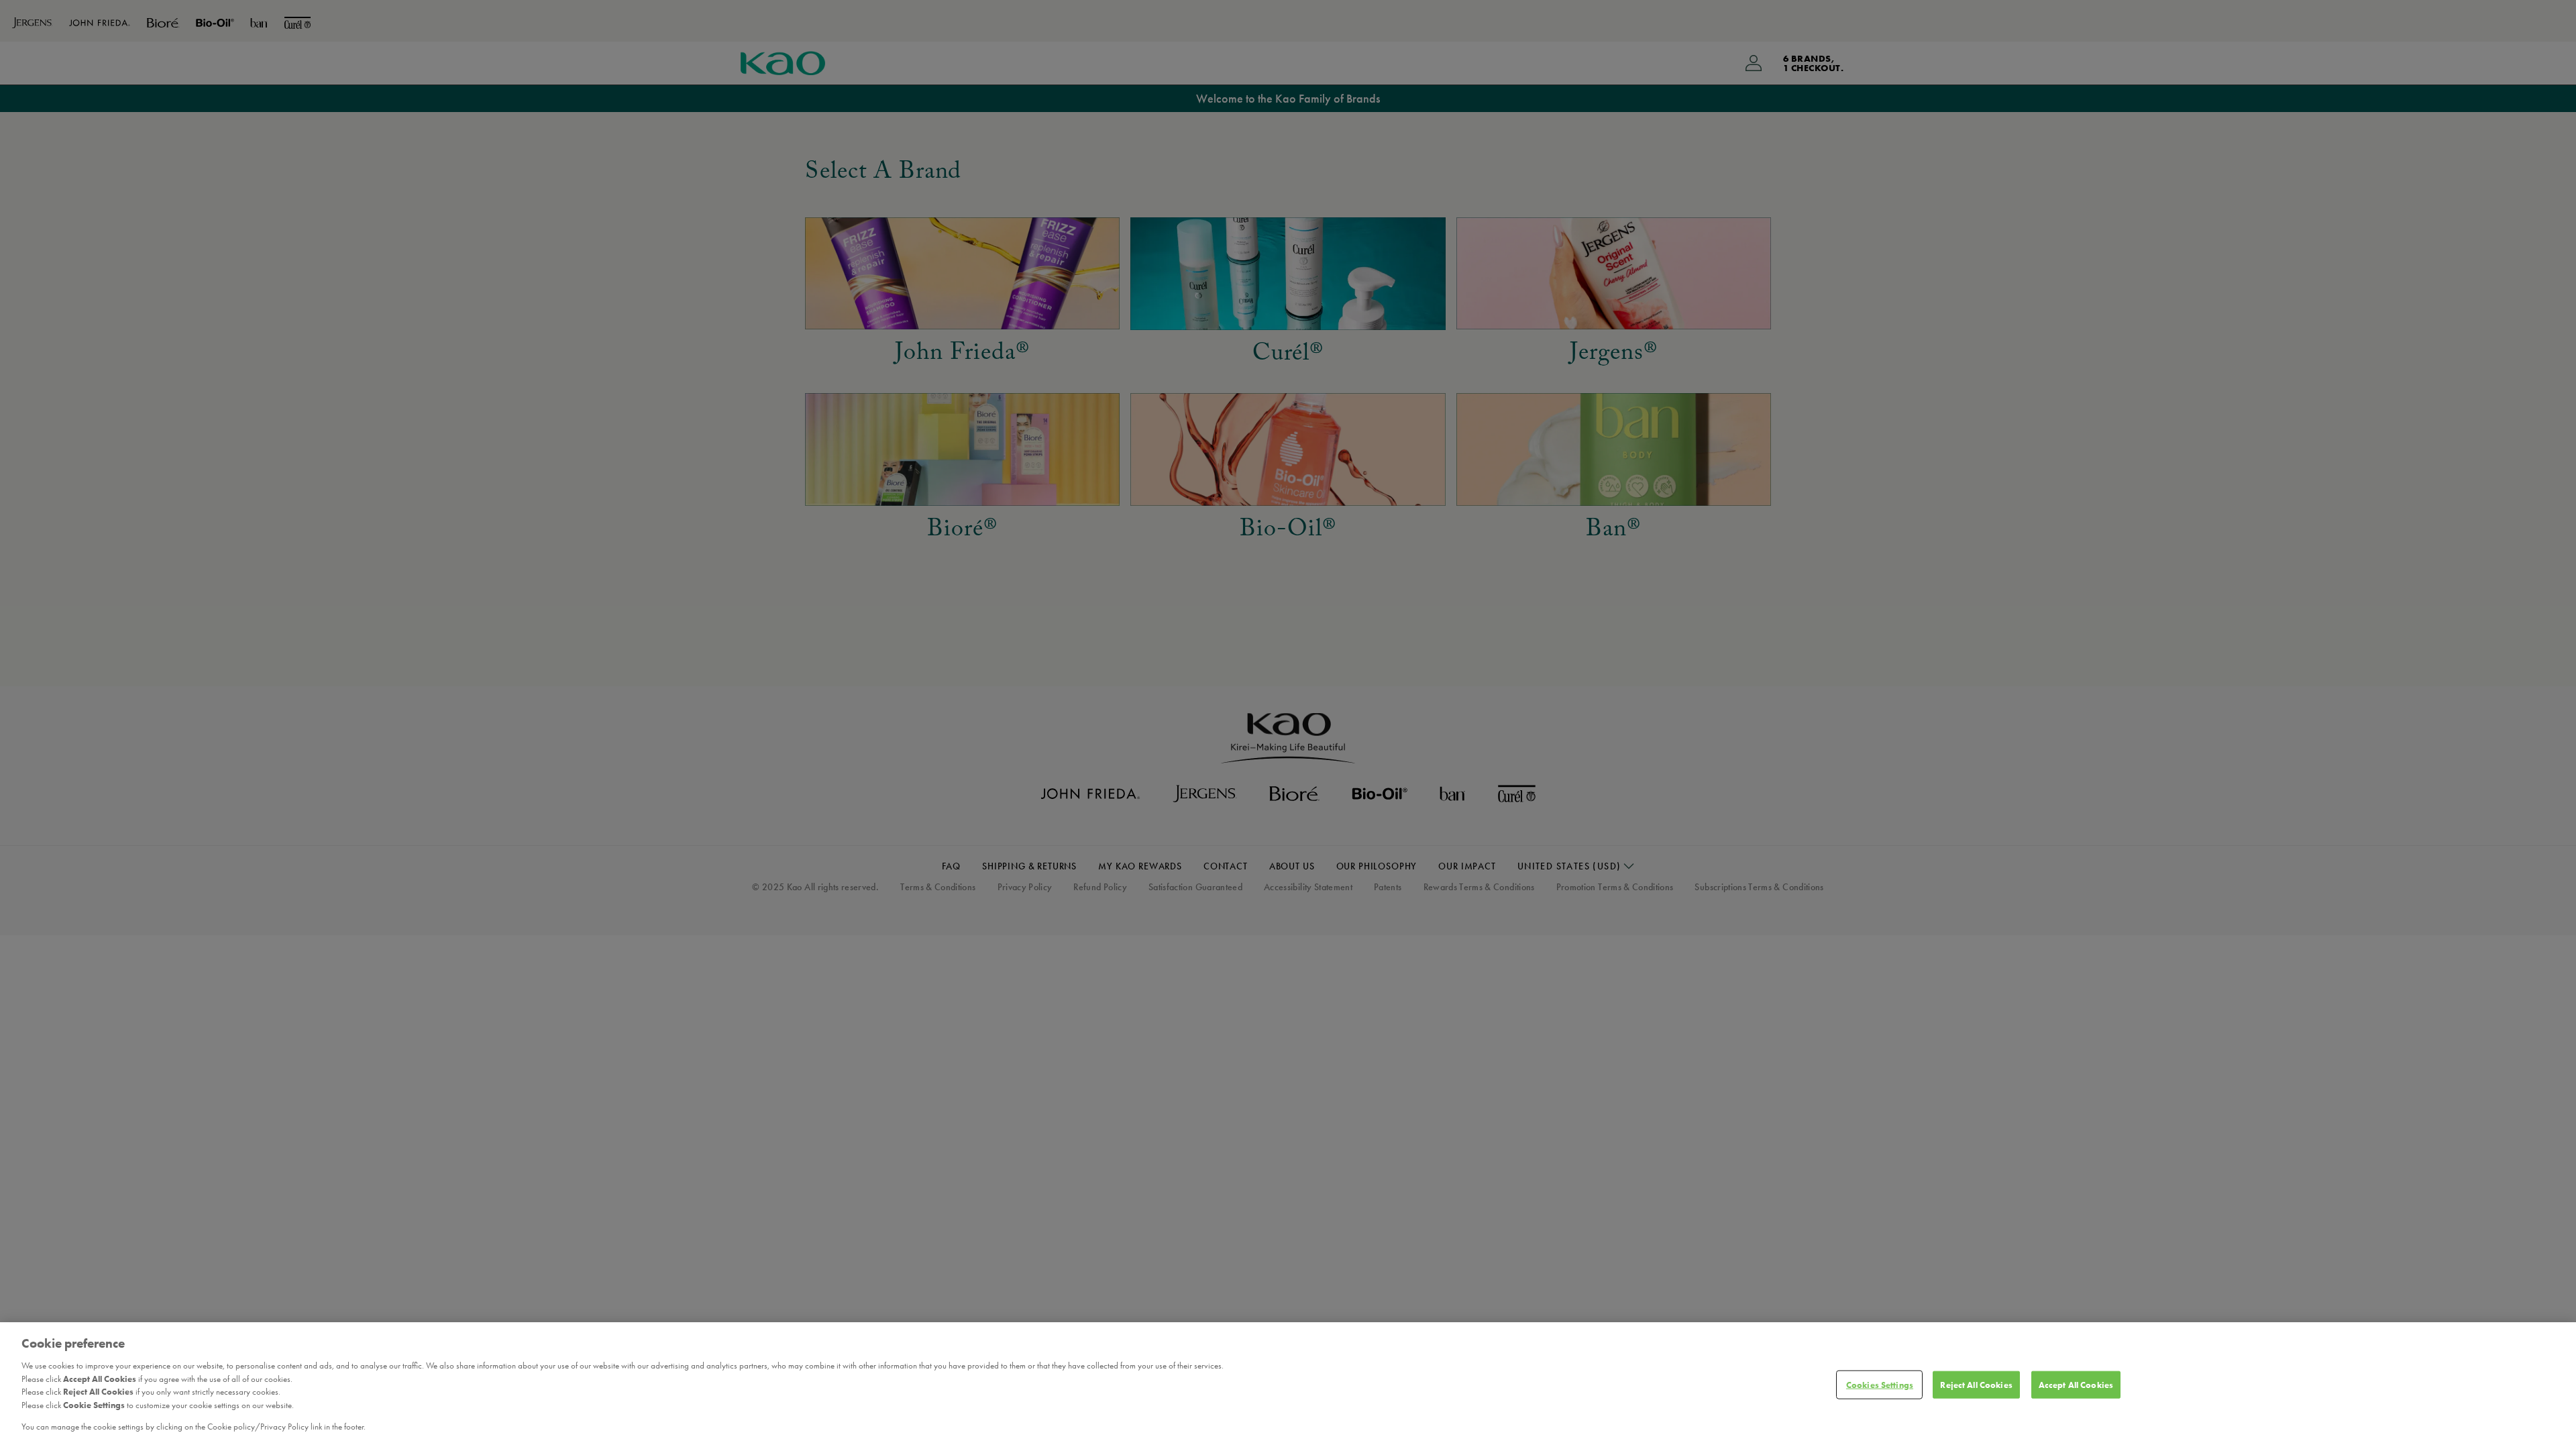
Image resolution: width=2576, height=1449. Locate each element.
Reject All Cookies (1976, 1384)
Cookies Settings (1880, 1384)
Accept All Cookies (2076, 1384)
